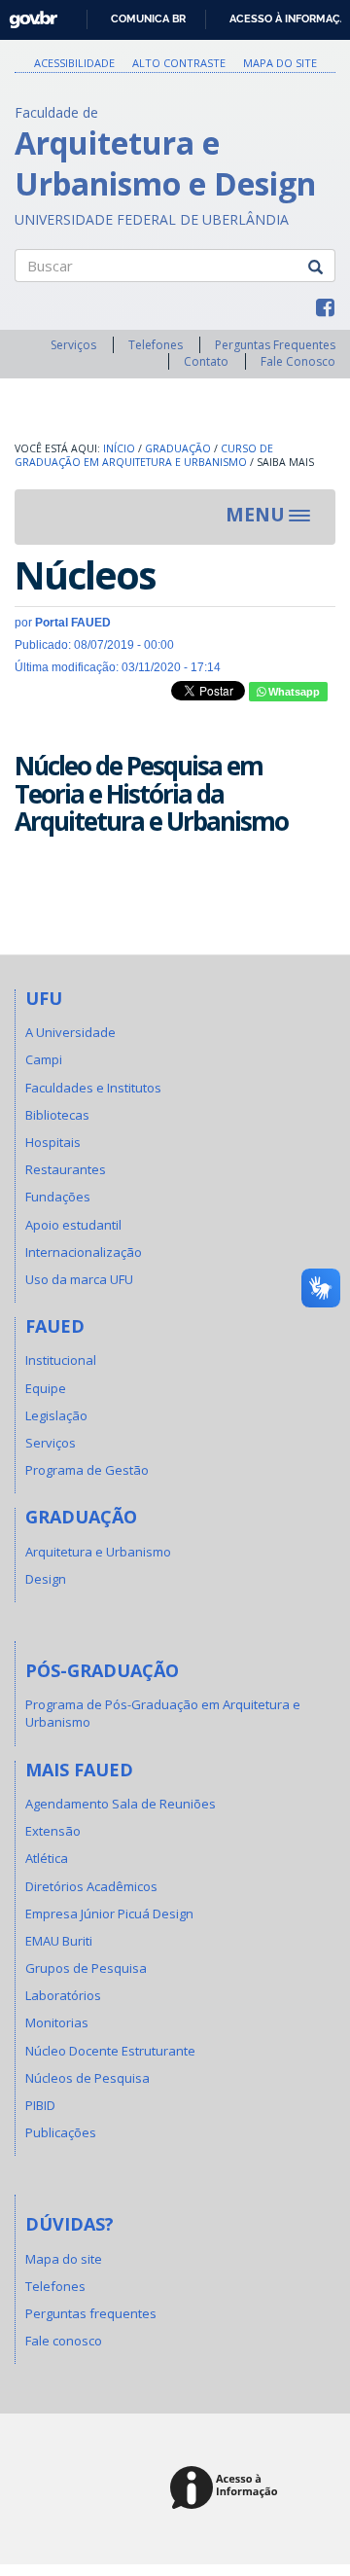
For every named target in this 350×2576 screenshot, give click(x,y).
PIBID (40, 2105)
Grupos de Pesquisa (86, 1968)
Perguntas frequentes (91, 2313)
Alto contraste (179, 63)
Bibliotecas (57, 1115)
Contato (206, 361)
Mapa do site (280, 63)
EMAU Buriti (59, 1941)
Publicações (61, 2132)
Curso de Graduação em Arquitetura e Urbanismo (144, 456)
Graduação (178, 448)
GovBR (27, 14)
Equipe (46, 1388)
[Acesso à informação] (227, 2489)
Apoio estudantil (73, 1225)
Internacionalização (84, 1252)
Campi (44, 1059)
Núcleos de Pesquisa (87, 2078)
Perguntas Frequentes (275, 345)
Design (46, 1579)
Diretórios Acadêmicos (91, 1886)
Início (119, 448)
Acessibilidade (74, 63)
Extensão (53, 1831)
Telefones (156, 345)
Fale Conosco (298, 361)
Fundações (58, 1197)
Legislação (56, 1415)
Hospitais (53, 1142)
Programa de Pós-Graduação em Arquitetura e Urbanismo (163, 1713)
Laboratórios (63, 1995)
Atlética (47, 1858)
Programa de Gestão (87, 1470)
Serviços (73, 345)
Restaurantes (66, 1169)
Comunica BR (148, 18)
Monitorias (57, 2022)
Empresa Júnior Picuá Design (109, 1914)
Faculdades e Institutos (93, 1088)
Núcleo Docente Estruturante (110, 2051)
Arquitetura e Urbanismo (98, 1552)
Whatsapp (293, 692)
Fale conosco (64, 2341)
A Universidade (70, 1032)
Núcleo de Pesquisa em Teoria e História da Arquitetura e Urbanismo (151, 793)
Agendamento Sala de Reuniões (121, 1804)
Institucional (61, 1360)
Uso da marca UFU (79, 1279)
